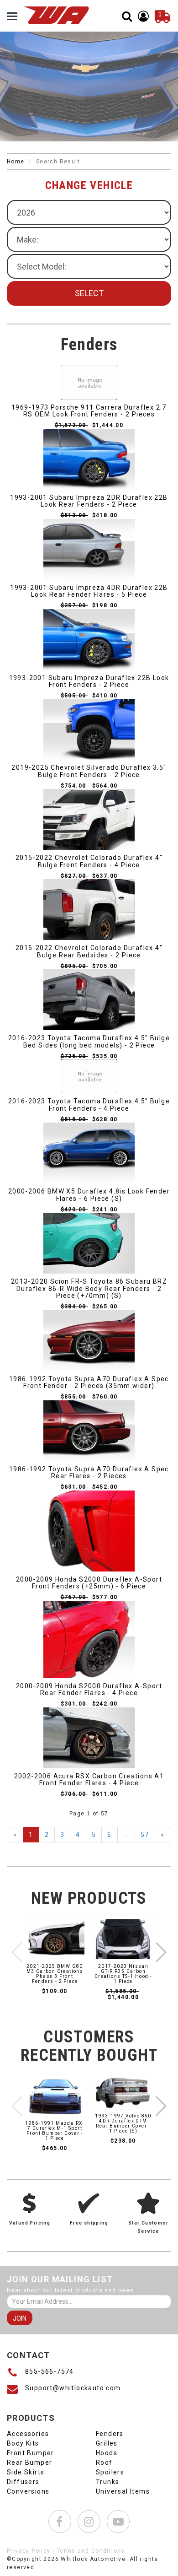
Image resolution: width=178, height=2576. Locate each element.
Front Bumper (31, 2453)
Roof (104, 2463)
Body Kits (23, 2443)
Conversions (28, 2491)
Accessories (28, 2434)
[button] (160, 1952)
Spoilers (110, 2472)
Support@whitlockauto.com (73, 2388)
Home (16, 162)
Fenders (110, 2434)
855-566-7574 (50, 2371)
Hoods (107, 2453)
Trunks (107, 2482)
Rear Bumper (29, 2463)
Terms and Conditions (91, 2551)
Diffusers (23, 2482)
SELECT (89, 293)
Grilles (107, 2443)
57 (145, 1835)
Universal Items (123, 2491)
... (126, 1835)
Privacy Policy (29, 2551)
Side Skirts (26, 2472)
